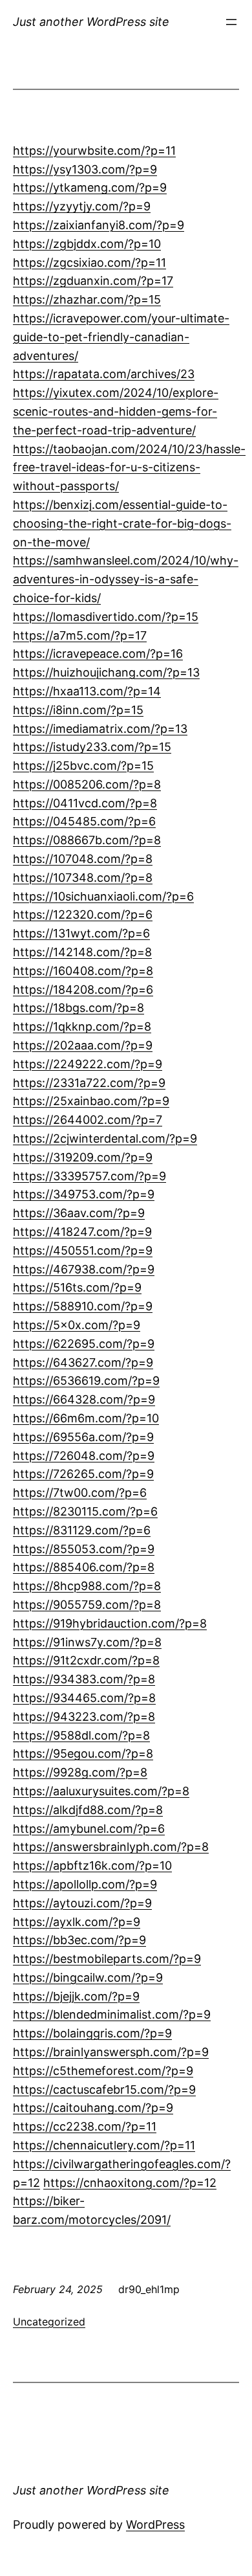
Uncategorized (49, 2322)
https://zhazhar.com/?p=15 (87, 299)
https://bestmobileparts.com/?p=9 (107, 1959)
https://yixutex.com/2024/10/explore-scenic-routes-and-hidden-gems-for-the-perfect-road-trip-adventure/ (116, 411)
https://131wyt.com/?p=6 (81, 933)
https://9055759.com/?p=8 (87, 1605)
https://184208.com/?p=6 (83, 990)
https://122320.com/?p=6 (83, 914)
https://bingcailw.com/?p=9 (88, 1977)
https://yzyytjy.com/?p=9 (82, 206)
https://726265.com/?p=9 (83, 1474)
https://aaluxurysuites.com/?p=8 (101, 1791)
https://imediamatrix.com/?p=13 (100, 729)
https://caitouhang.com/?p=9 (93, 2108)
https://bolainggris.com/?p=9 (92, 2033)
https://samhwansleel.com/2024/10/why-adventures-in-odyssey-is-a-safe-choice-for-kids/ (126, 579)
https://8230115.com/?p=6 (85, 1511)
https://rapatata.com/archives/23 (104, 374)
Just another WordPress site (91, 22)
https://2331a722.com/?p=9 (89, 1083)
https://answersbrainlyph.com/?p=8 (111, 1847)
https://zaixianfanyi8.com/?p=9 (99, 225)
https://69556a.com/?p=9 (83, 1437)
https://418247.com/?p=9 (82, 1232)
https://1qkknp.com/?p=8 (82, 1026)
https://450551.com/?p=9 (83, 1250)
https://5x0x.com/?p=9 (77, 1325)
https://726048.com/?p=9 (84, 1456)
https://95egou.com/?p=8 (83, 1753)
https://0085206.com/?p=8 (87, 784)
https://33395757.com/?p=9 (89, 1176)
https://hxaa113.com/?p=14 (87, 691)
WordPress (155, 2525)
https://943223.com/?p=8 (84, 1717)
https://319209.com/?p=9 (83, 1157)
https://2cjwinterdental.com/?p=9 (105, 1138)
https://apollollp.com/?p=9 (85, 1884)
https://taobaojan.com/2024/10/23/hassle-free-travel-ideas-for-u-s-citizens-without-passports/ (129, 468)
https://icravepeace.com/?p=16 (98, 654)
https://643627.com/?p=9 (83, 1362)
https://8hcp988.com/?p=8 (87, 1586)
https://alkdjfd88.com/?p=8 (88, 1810)
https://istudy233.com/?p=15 (92, 747)
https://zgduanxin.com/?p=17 (93, 281)
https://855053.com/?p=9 (84, 1549)
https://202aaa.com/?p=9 (83, 1045)
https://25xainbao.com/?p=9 (91, 1101)
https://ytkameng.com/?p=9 (90, 187)
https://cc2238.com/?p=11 (85, 2126)
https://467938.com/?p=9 (84, 1269)
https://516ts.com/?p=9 (77, 1287)
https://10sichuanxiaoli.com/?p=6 (103, 896)
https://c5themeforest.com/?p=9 (103, 2071)
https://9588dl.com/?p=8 (81, 1735)
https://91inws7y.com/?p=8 (87, 1642)
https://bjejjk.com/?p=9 (76, 1996)
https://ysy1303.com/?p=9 (85, 169)
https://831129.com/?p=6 (82, 1530)
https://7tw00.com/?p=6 (80, 1493)
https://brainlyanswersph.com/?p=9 (111, 2052)
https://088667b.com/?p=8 (87, 840)
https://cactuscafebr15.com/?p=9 (104, 2089)
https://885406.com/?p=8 (84, 1567)
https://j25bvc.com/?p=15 (83, 766)
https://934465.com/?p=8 (84, 1698)
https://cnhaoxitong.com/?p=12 (130, 2183)
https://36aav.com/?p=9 (79, 1213)
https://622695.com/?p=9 (84, 1344)
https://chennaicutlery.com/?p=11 (104, 2145)
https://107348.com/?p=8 (83, 878)
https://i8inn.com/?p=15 (78, 710)
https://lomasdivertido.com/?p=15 (106, 617)
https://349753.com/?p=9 (84, 1194)
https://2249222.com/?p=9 (88, 1064)
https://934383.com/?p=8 (84, 1679)
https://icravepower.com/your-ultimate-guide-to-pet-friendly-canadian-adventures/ (121, 337)
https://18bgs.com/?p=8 (79, 1008)
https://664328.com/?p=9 (84, 1399)
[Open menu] (231, 22)
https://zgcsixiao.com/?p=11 (89, 263)
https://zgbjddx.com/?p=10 (87, 244)
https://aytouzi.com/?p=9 (82, 1903)
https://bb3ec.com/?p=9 (79, 1940)
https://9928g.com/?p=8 (80, 1772)
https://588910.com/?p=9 (83, 1306)
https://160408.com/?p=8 (83, 971)
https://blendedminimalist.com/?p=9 (112, 2014)
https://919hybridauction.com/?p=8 (110, 1623)
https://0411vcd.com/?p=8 (85, 803)
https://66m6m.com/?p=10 (86, 1418)
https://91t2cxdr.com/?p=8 (86, 1660)
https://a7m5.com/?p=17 (80, 635)
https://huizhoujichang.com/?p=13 (106, 672)
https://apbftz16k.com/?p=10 (92, 1865)
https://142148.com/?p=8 (82, 952)
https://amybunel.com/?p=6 (89, 1829)
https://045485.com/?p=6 (84, 821)
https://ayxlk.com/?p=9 (77, 1922)
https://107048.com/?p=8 (83, 859)
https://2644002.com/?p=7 (88, 1120)
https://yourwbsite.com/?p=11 (94, 151)
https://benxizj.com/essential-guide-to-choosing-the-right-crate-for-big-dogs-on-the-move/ (122, 523)
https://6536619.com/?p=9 (86, 1381)
